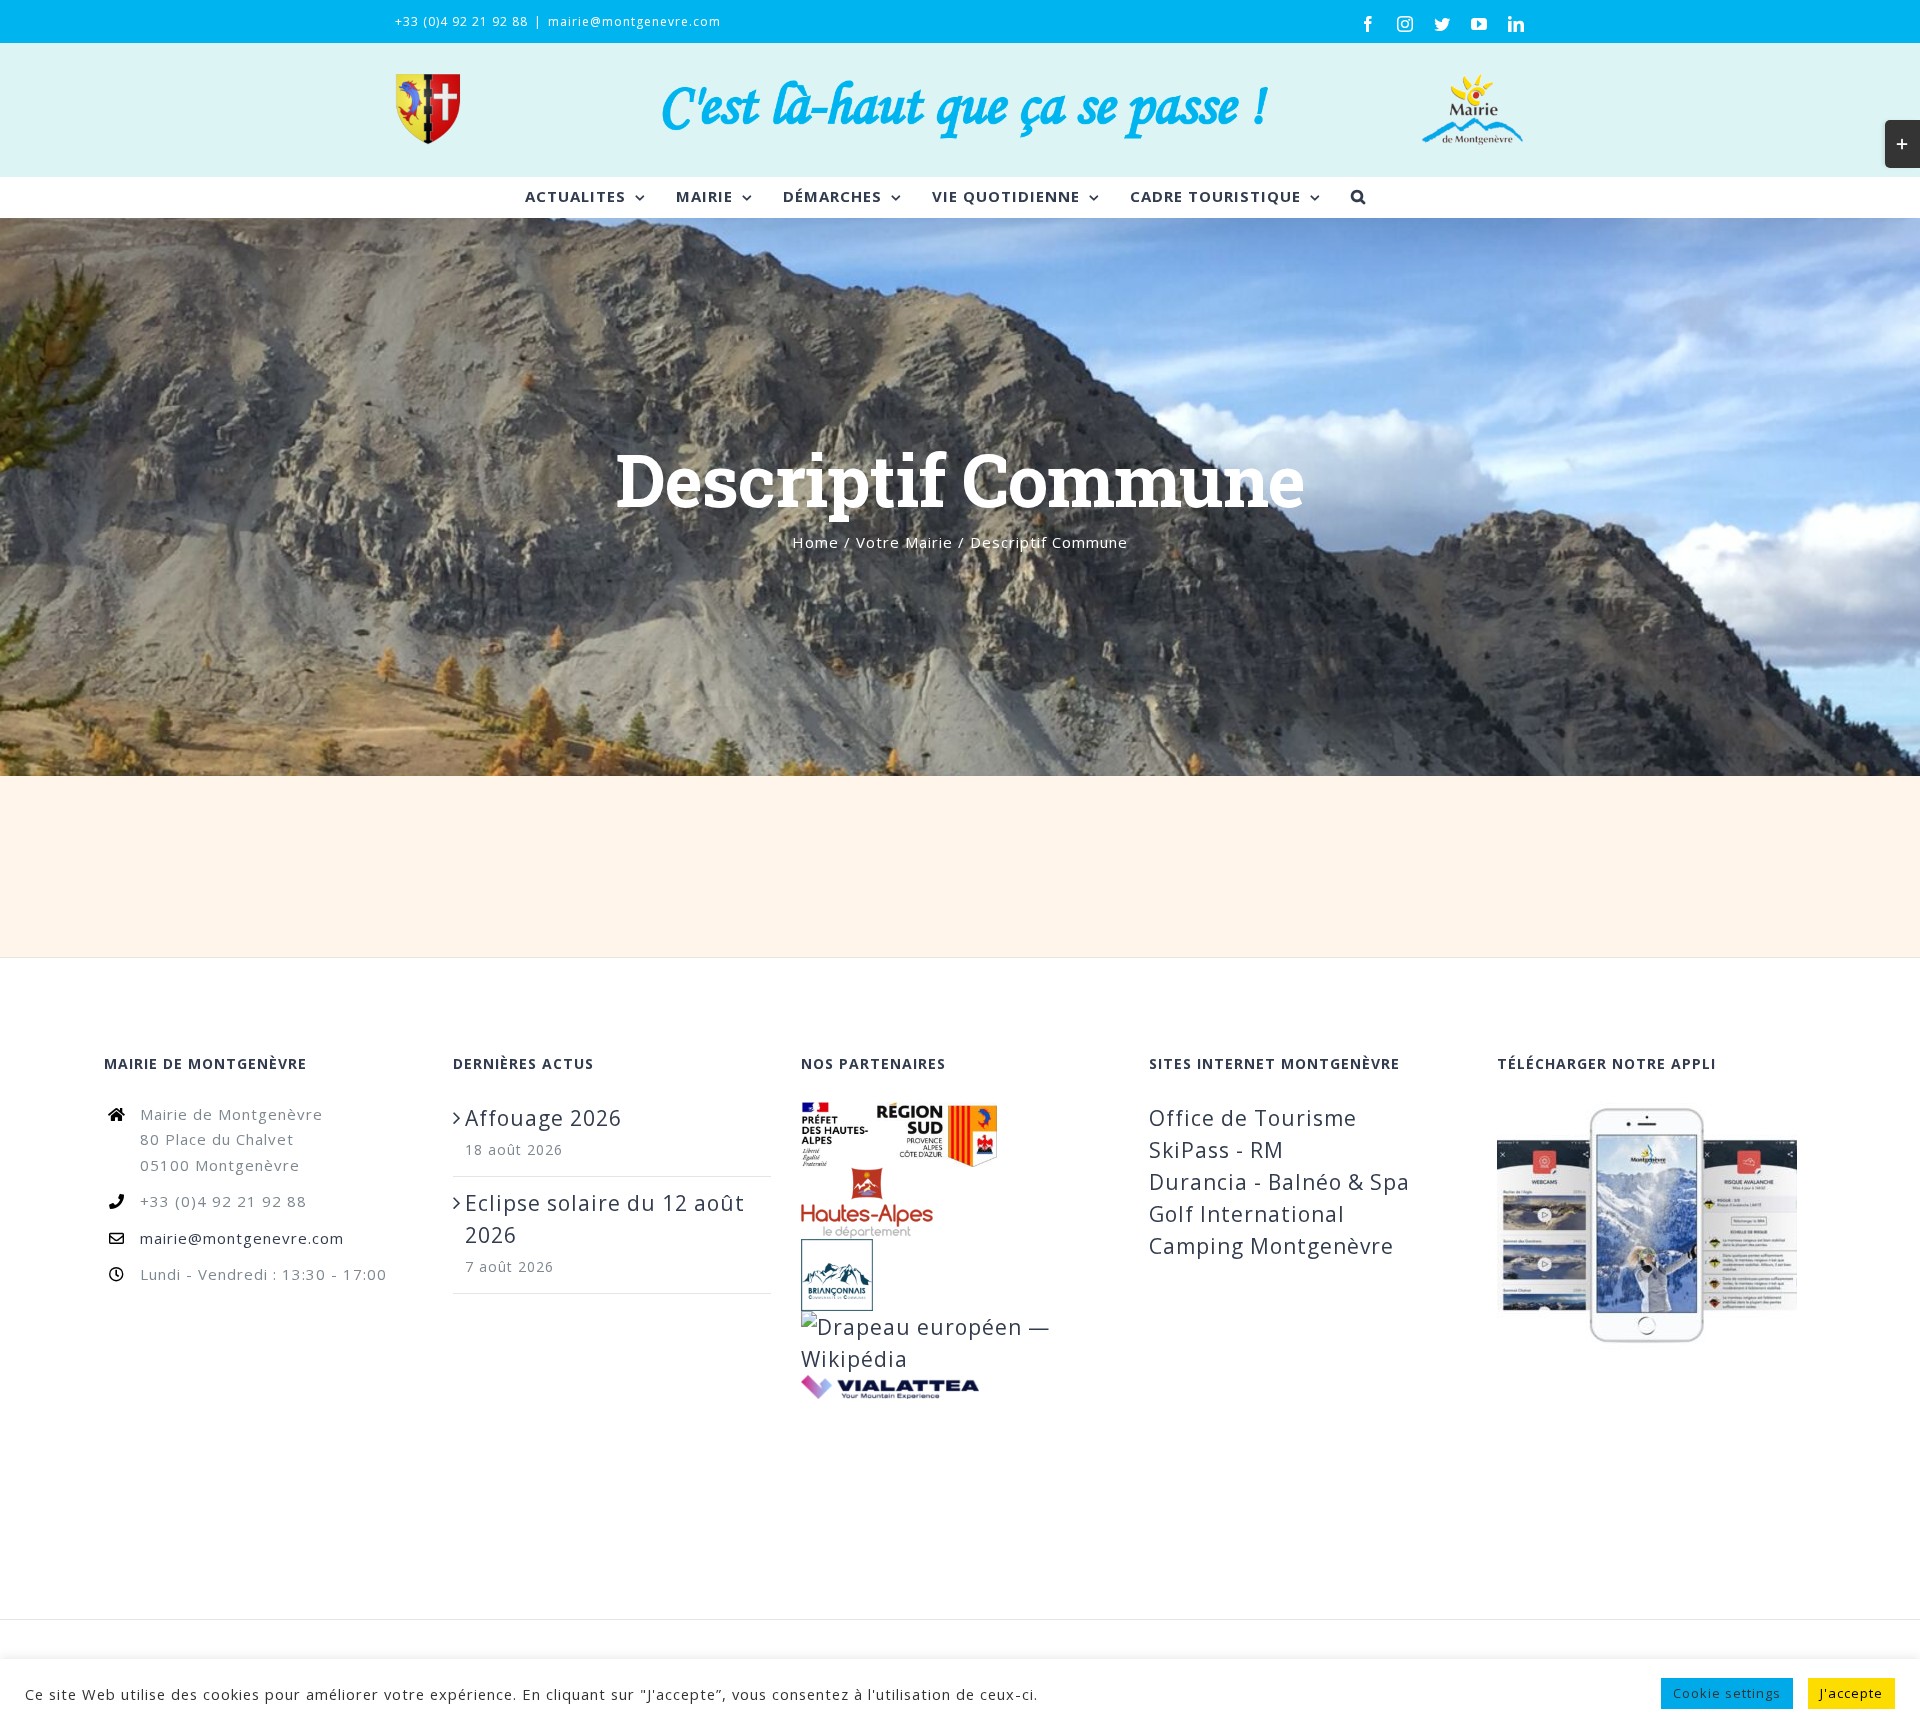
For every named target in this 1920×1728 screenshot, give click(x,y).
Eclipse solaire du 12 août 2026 (605, 1219)
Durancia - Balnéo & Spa (1279, 1182)
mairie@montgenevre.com (634, 21)
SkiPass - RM (1216, 1150)
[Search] (1358, 197)
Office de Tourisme (1253, 1118)
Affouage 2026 (543, 1118)
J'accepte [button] (1851, 1693)
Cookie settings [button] (1727, 1693)
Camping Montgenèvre (1271, 1246)
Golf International (1247, 1214)
